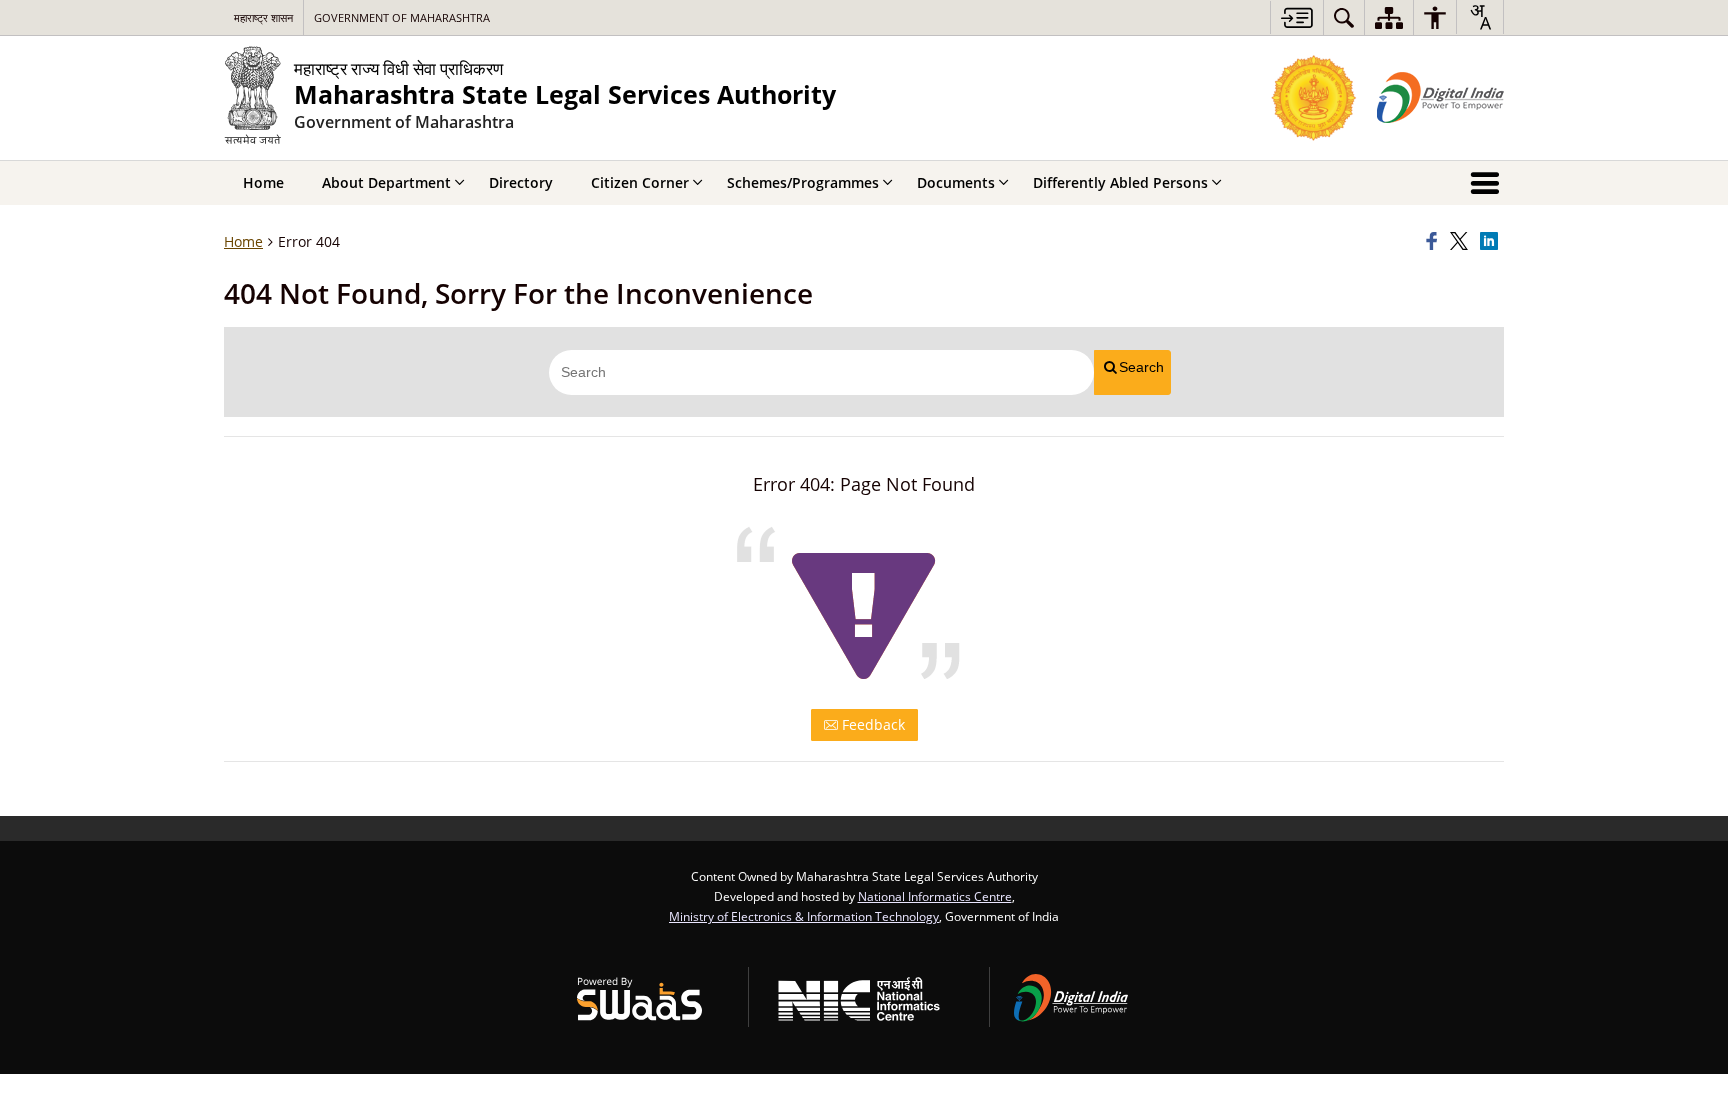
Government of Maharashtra (402, 17)
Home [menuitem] (263, 182)
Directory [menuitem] (521, 182)
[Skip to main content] (1296, 17)
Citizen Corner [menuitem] (640, 182)
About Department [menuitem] (386, 182)
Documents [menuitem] (956, 182)
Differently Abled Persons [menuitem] (1120, 182)
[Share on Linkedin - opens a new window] (1492, 242)
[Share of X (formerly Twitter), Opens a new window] (1462, 242)
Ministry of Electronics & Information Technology (804, 916)
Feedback (871, 724)
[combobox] (1480, 17)
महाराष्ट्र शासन (263, 17)
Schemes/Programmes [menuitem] (803, 182)
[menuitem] (1344, 17)
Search (1141, 367)
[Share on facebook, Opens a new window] (1435, 242)
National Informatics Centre (935, 896)
